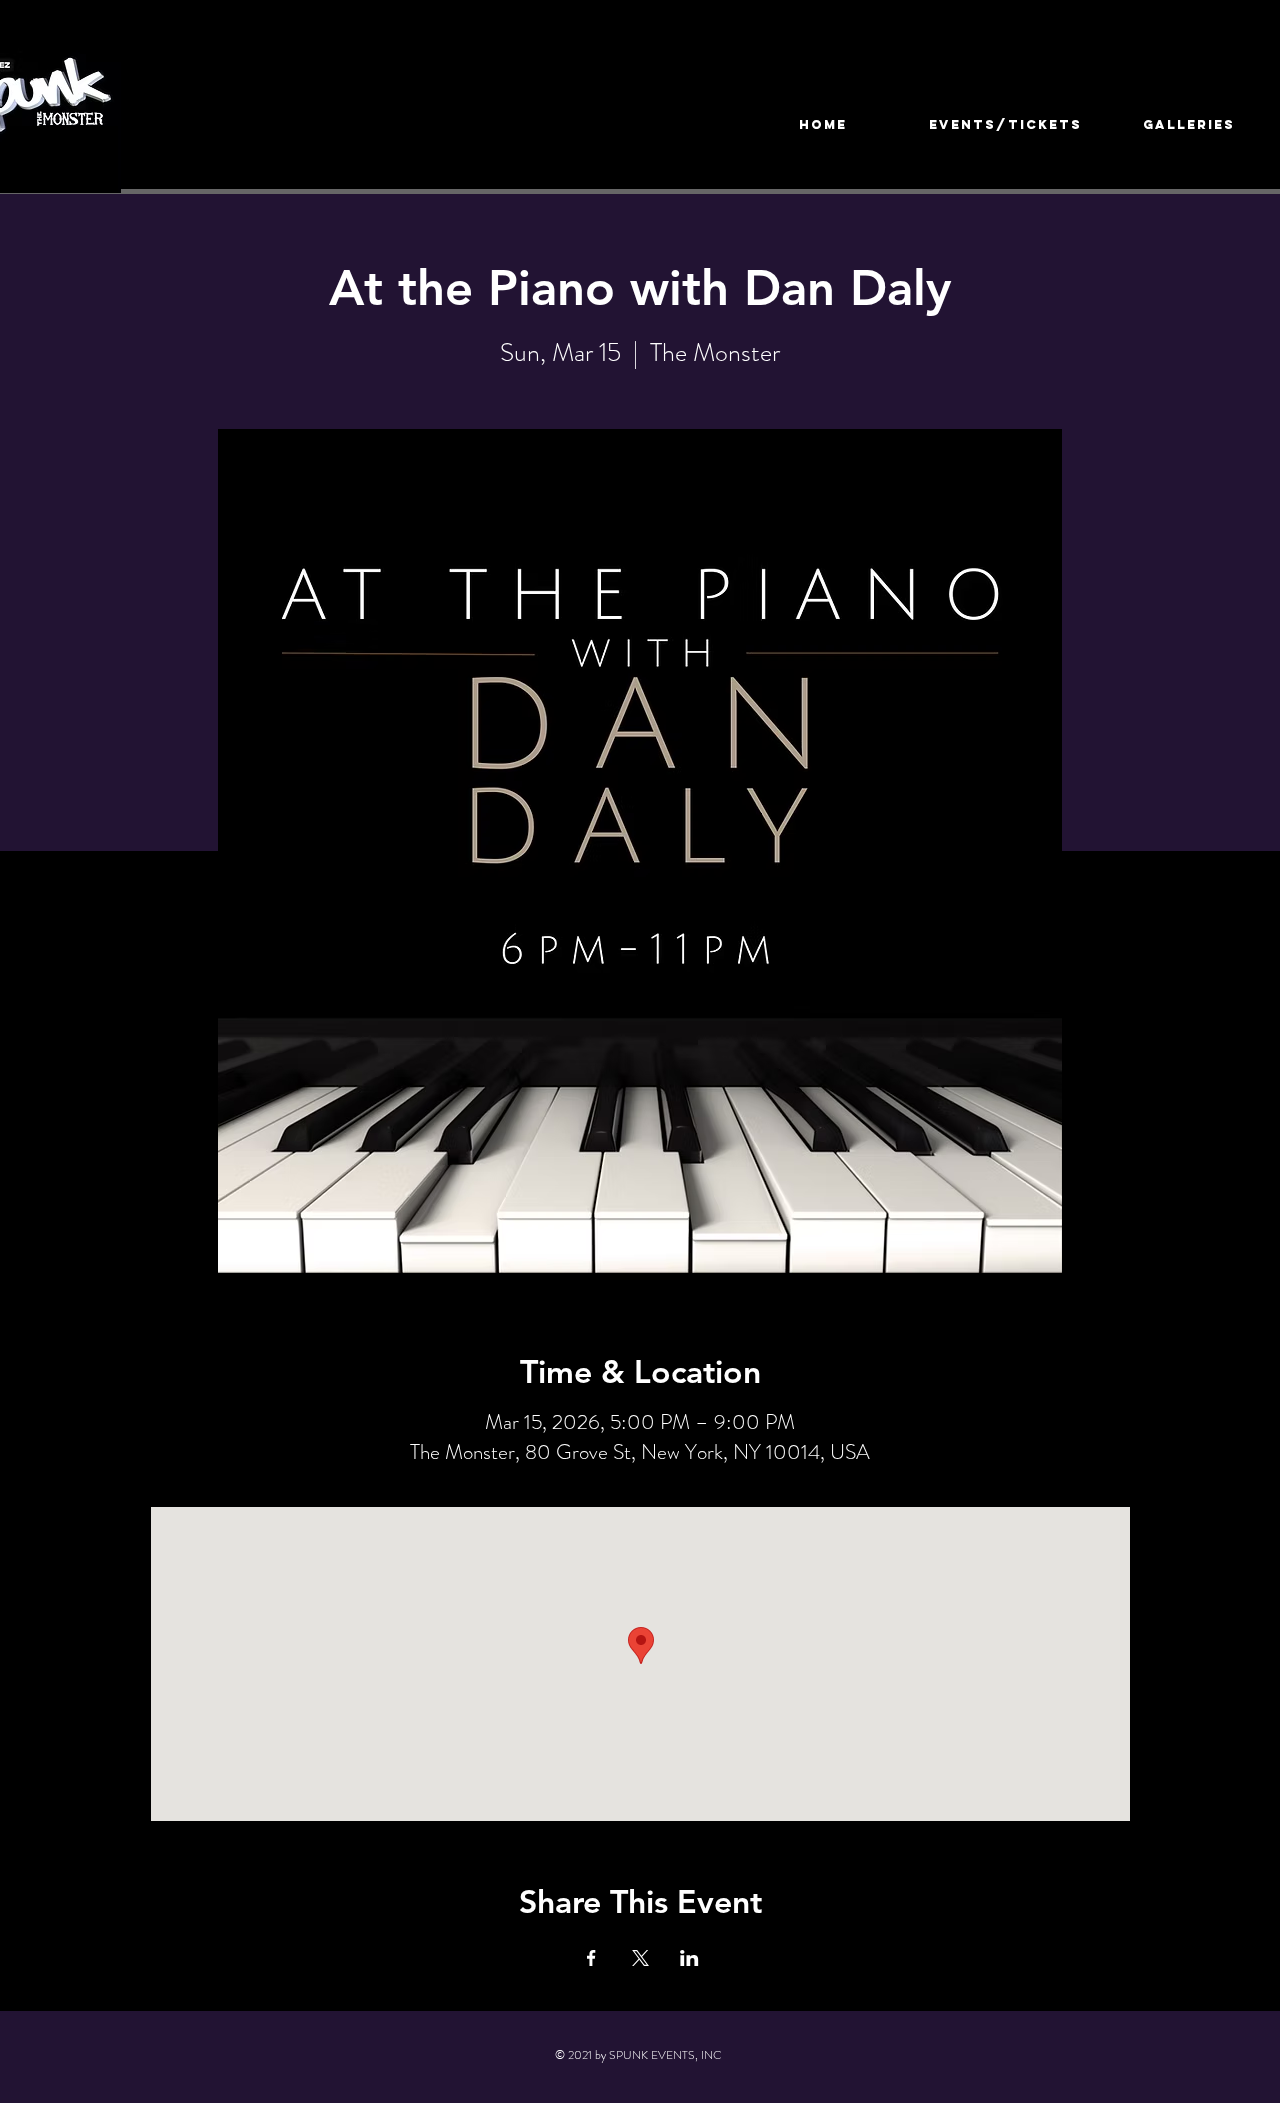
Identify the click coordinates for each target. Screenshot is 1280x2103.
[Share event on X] (640, 1958)
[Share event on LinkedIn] (689, 1958)
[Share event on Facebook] (591, 1958)
